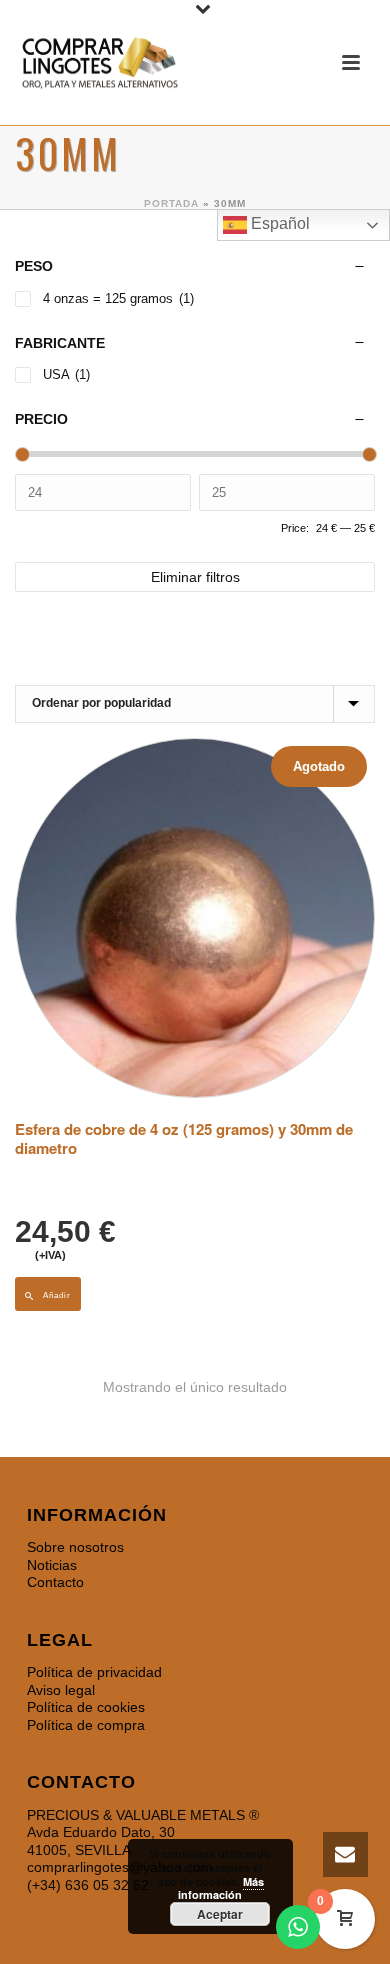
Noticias (52, 1565)
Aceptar (220, 1914)
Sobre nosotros (75, 1547)
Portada (171, 203)
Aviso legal (61, 1690)
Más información (221, 1888)
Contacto (55, 1582)
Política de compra (86, 1725)
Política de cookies (86, 1707)
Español (278, 223)
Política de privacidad (94, 1672)
